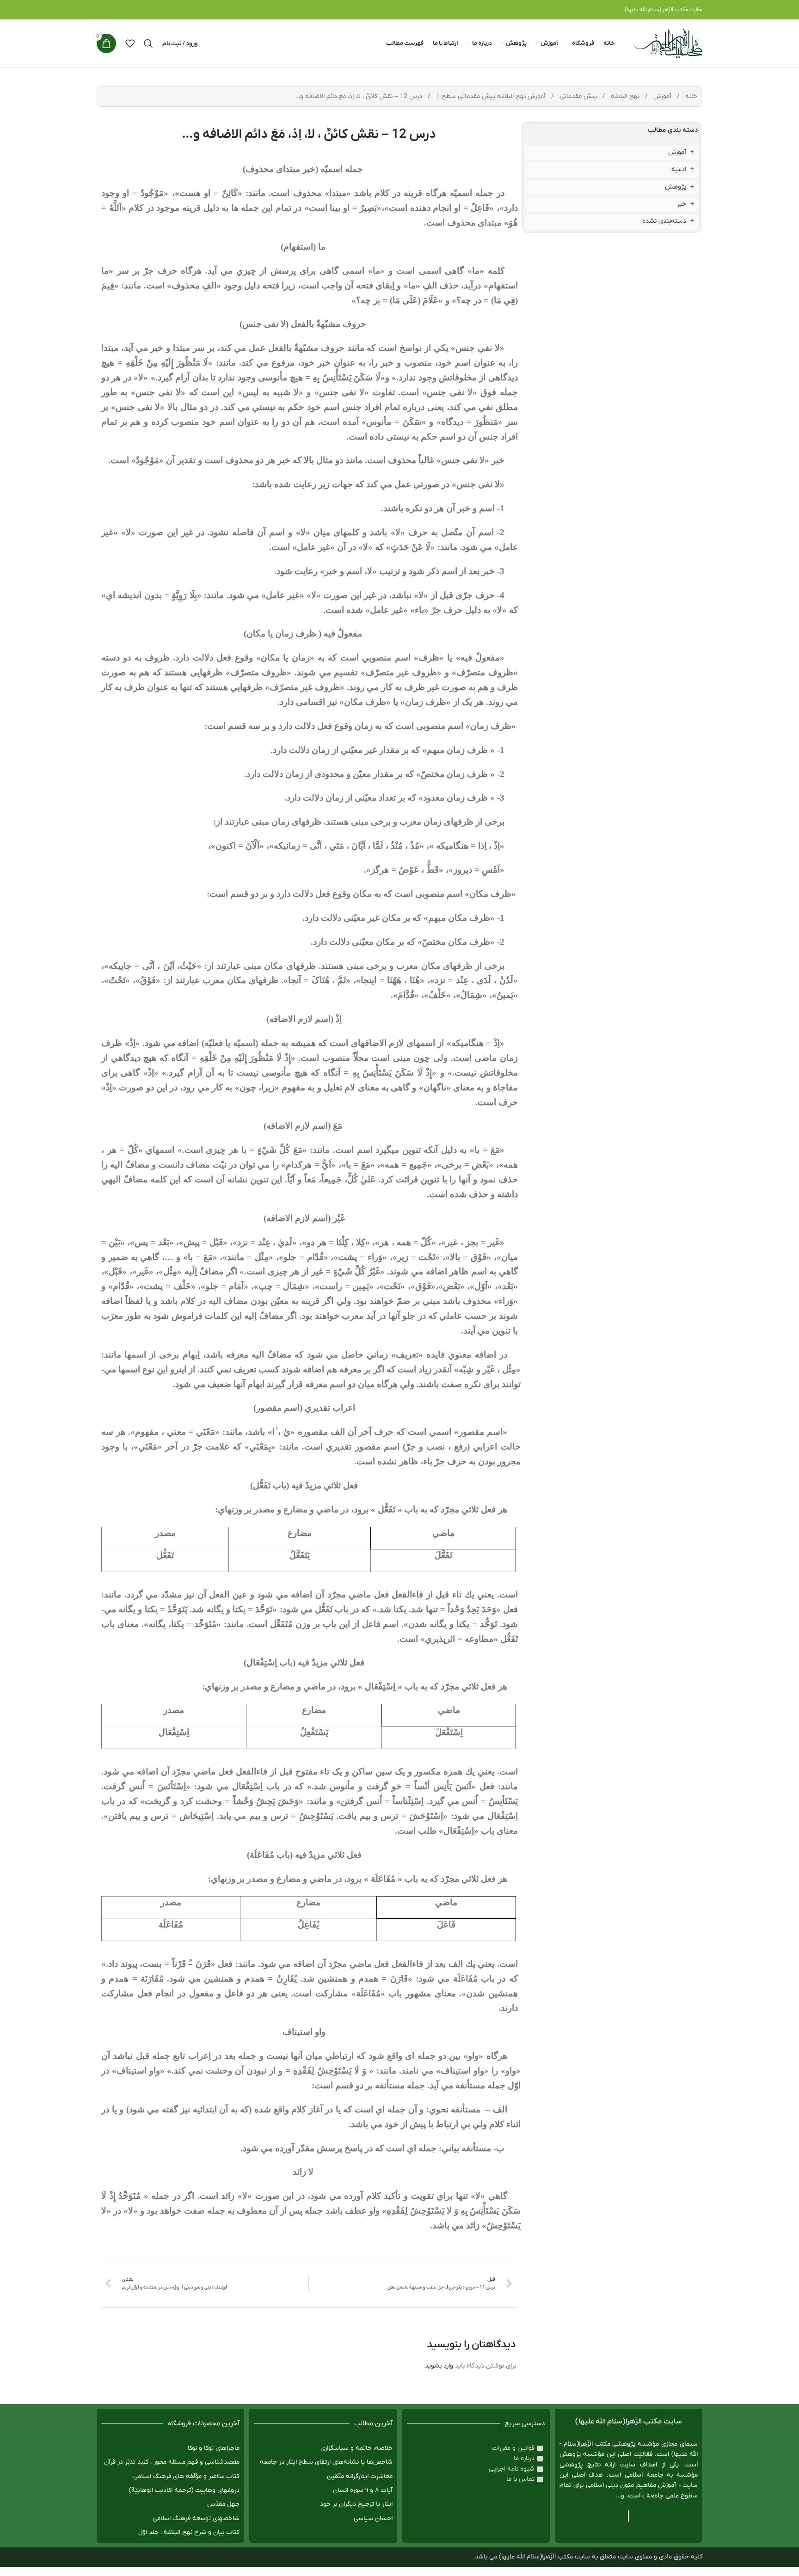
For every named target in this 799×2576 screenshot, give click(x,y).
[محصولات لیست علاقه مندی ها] (130, 43)
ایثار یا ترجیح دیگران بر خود (356, 2504)
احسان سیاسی (373, 2518)
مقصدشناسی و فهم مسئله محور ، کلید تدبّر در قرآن (172, 2462)
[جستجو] (148, 43)
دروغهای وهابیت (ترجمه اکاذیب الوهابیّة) (184, 2490)
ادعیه (679, 169)
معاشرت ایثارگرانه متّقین (360, 2476)
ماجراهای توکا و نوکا (214, 2448)
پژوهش (676, 187)
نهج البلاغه (624, 96)
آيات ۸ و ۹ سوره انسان (363, 2490)
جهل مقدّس (223, 2504)
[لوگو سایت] (668, 43)
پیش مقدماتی (577, 96)
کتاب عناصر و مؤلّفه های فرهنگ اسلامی (186, 2476)
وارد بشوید (439, 2366)
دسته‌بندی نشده (664, 221)
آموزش (661, 96)
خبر (682, 204)
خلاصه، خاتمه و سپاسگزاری (356, 2448)
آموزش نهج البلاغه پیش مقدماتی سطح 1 (490, 96)
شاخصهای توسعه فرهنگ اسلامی (196, 2518)
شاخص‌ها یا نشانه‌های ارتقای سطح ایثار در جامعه (326, 2462)
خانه (690, 96)
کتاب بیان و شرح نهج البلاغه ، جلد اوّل (189, 2532)
